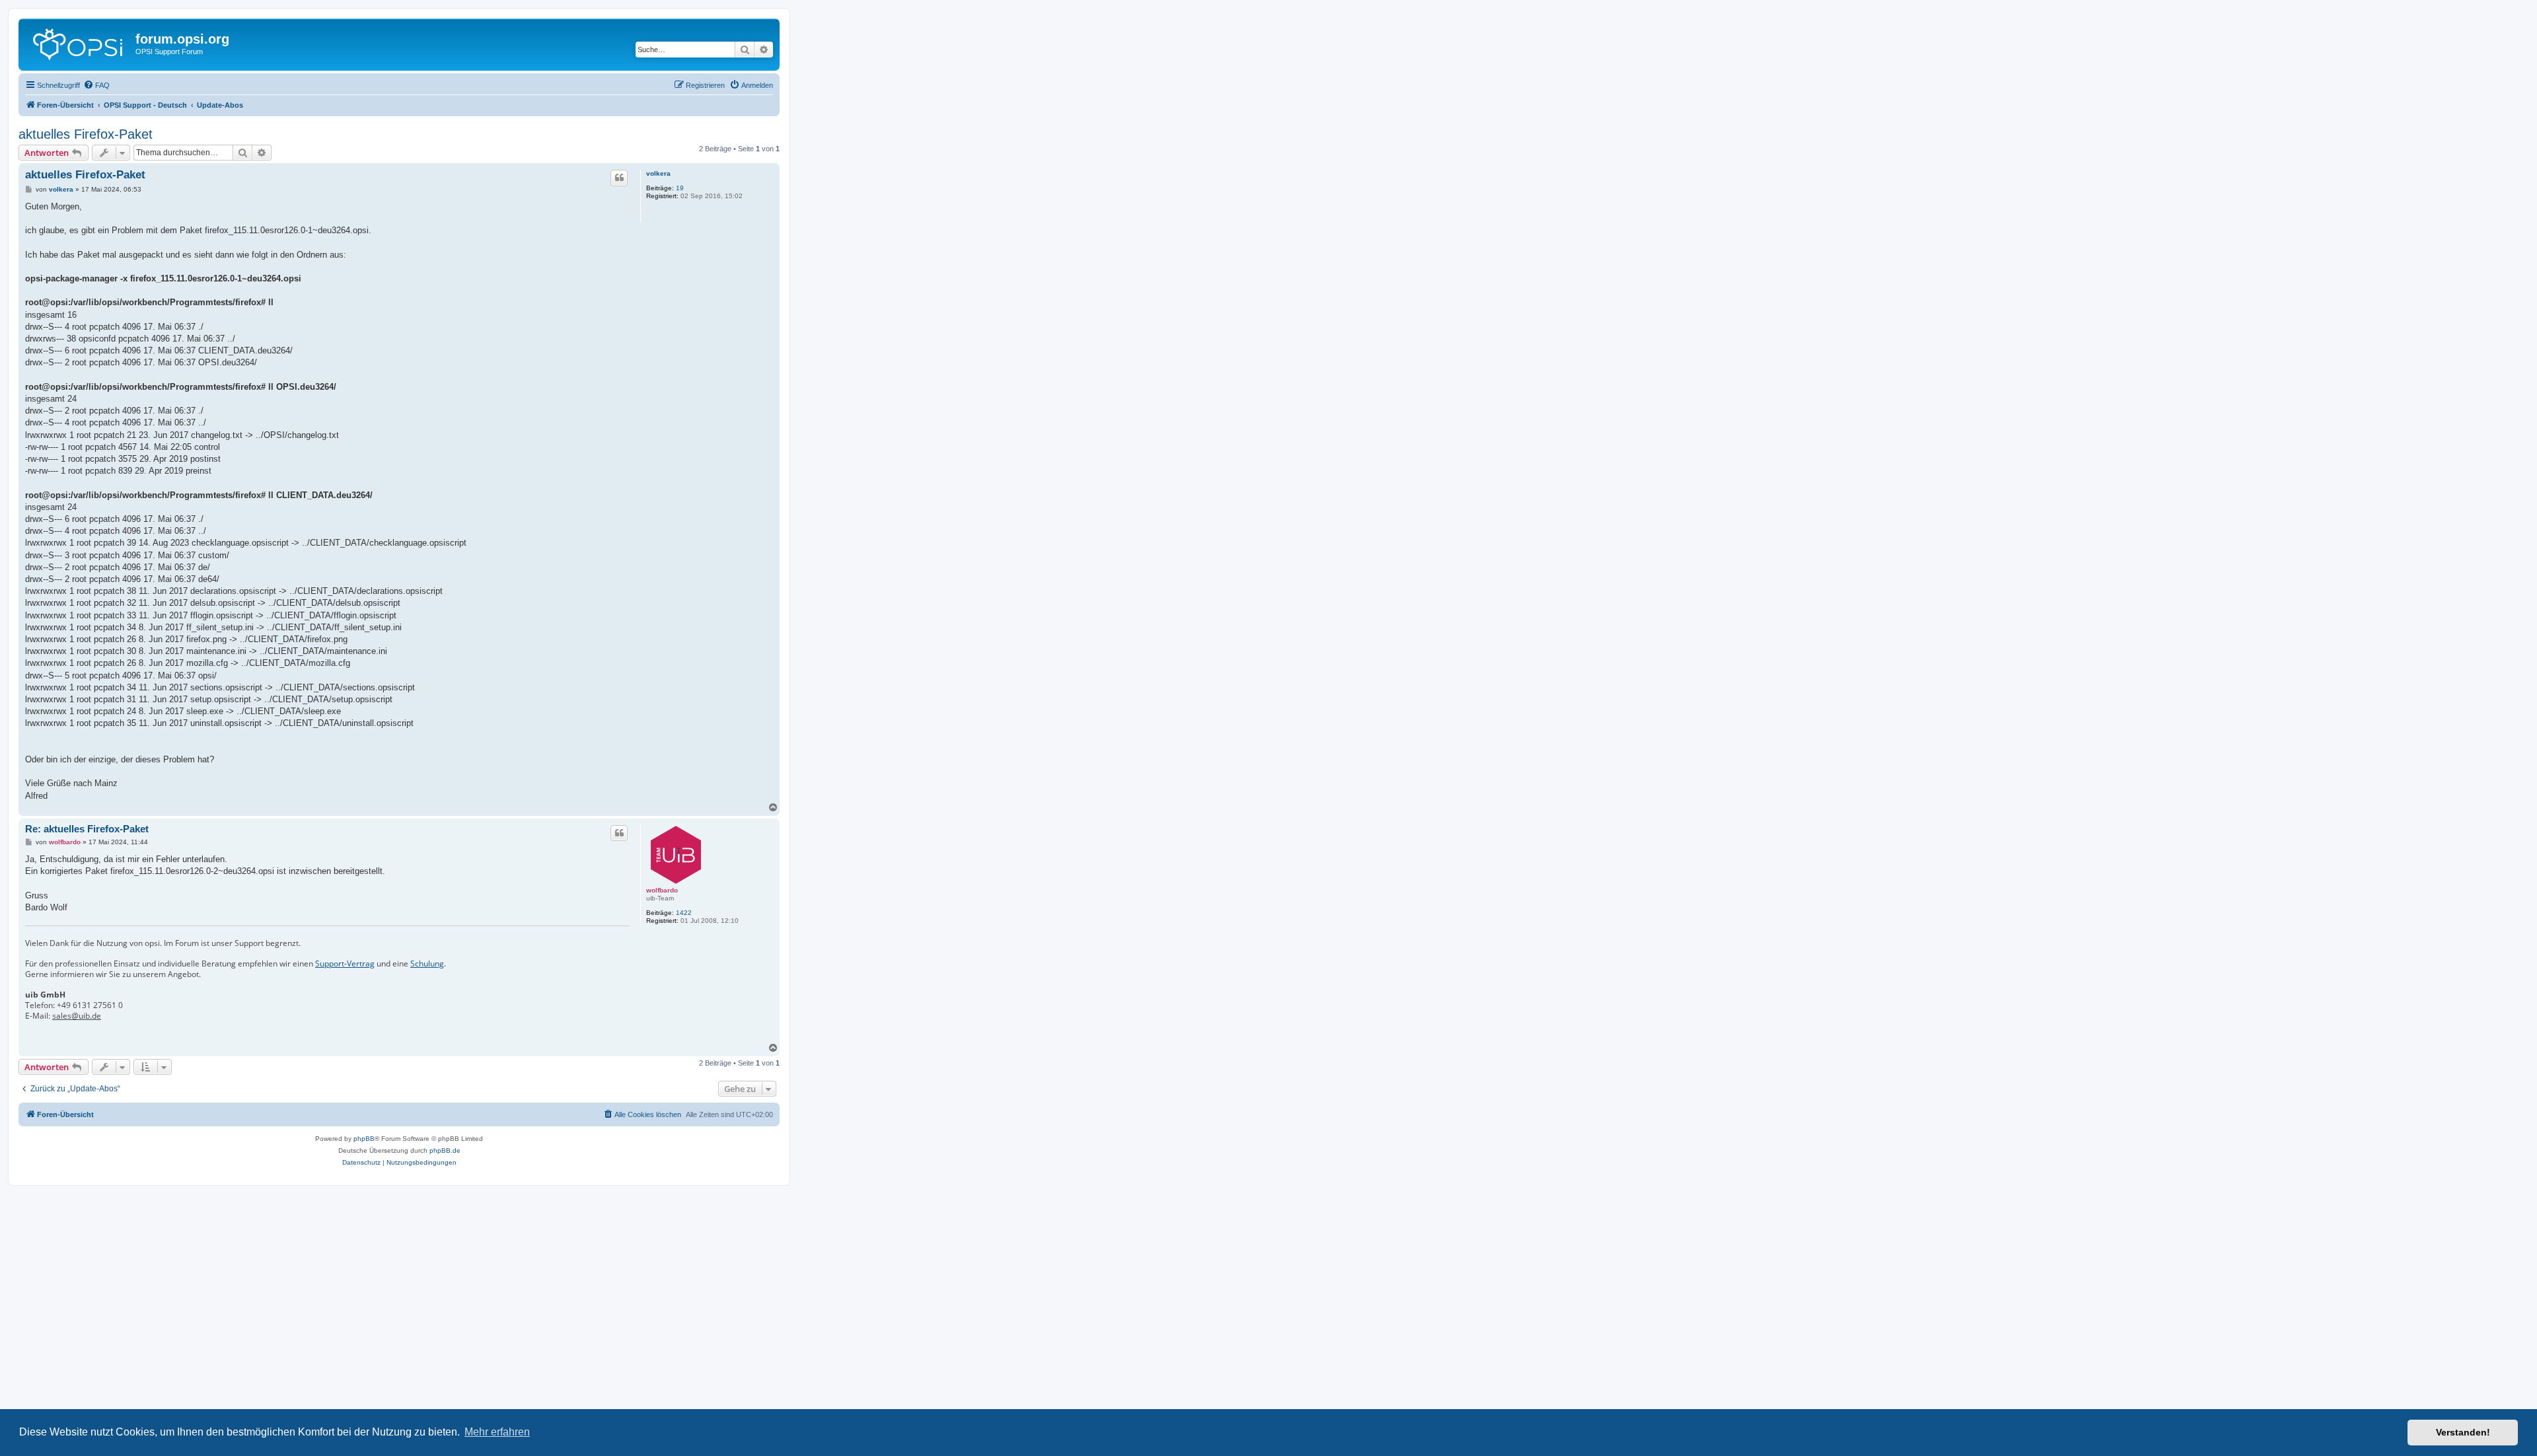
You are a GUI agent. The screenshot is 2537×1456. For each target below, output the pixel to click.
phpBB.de (445, 1150)
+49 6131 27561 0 (90, 1005)
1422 (684, 913)
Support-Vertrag (345, 964)
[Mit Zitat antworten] (619, 178)
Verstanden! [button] (2463, 1432)
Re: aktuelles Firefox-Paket (87, 829)
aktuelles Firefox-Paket (86, 134)
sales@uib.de (77, 1016)
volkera (658, 173)
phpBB (364, 1139)
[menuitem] (96, 85)
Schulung (427, 964)
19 (680, 188)
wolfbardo (662, 890)
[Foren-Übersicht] (79, 43)
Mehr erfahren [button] (497, 1432)
